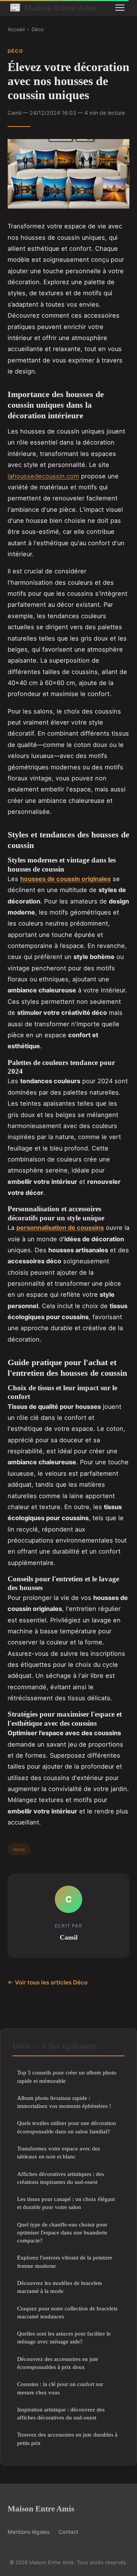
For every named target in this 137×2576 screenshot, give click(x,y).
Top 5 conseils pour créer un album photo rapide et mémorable (67, 2076)
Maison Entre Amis (53, 8)
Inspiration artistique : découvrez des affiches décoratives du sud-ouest (61, 2413)
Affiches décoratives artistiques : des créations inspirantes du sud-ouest (61, 2178)
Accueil (16, 29)
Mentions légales (29, 2532)
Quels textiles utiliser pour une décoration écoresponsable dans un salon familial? (67, 2127)
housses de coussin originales (65, 879)
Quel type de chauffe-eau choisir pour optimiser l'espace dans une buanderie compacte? (62, 2233)
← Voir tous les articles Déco (48, 1982)
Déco (38, 29)
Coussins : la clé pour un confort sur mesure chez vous (60, 2388)
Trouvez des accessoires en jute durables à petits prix (67, 2438)
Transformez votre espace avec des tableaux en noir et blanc (59, 2152)
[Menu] (120, 8)
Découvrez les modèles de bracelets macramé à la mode (60, 2287)
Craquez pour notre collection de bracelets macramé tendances (67, 2312)
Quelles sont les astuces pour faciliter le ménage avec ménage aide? (64, 2337)
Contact (68, 2532)
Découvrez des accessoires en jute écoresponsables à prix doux (58, 2363)
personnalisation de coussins (60, 1228)
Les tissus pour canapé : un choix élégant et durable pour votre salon (66, 2203)
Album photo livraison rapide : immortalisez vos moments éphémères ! (64, 2102)
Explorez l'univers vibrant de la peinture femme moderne (65, 2261)
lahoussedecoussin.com (43, 476)
